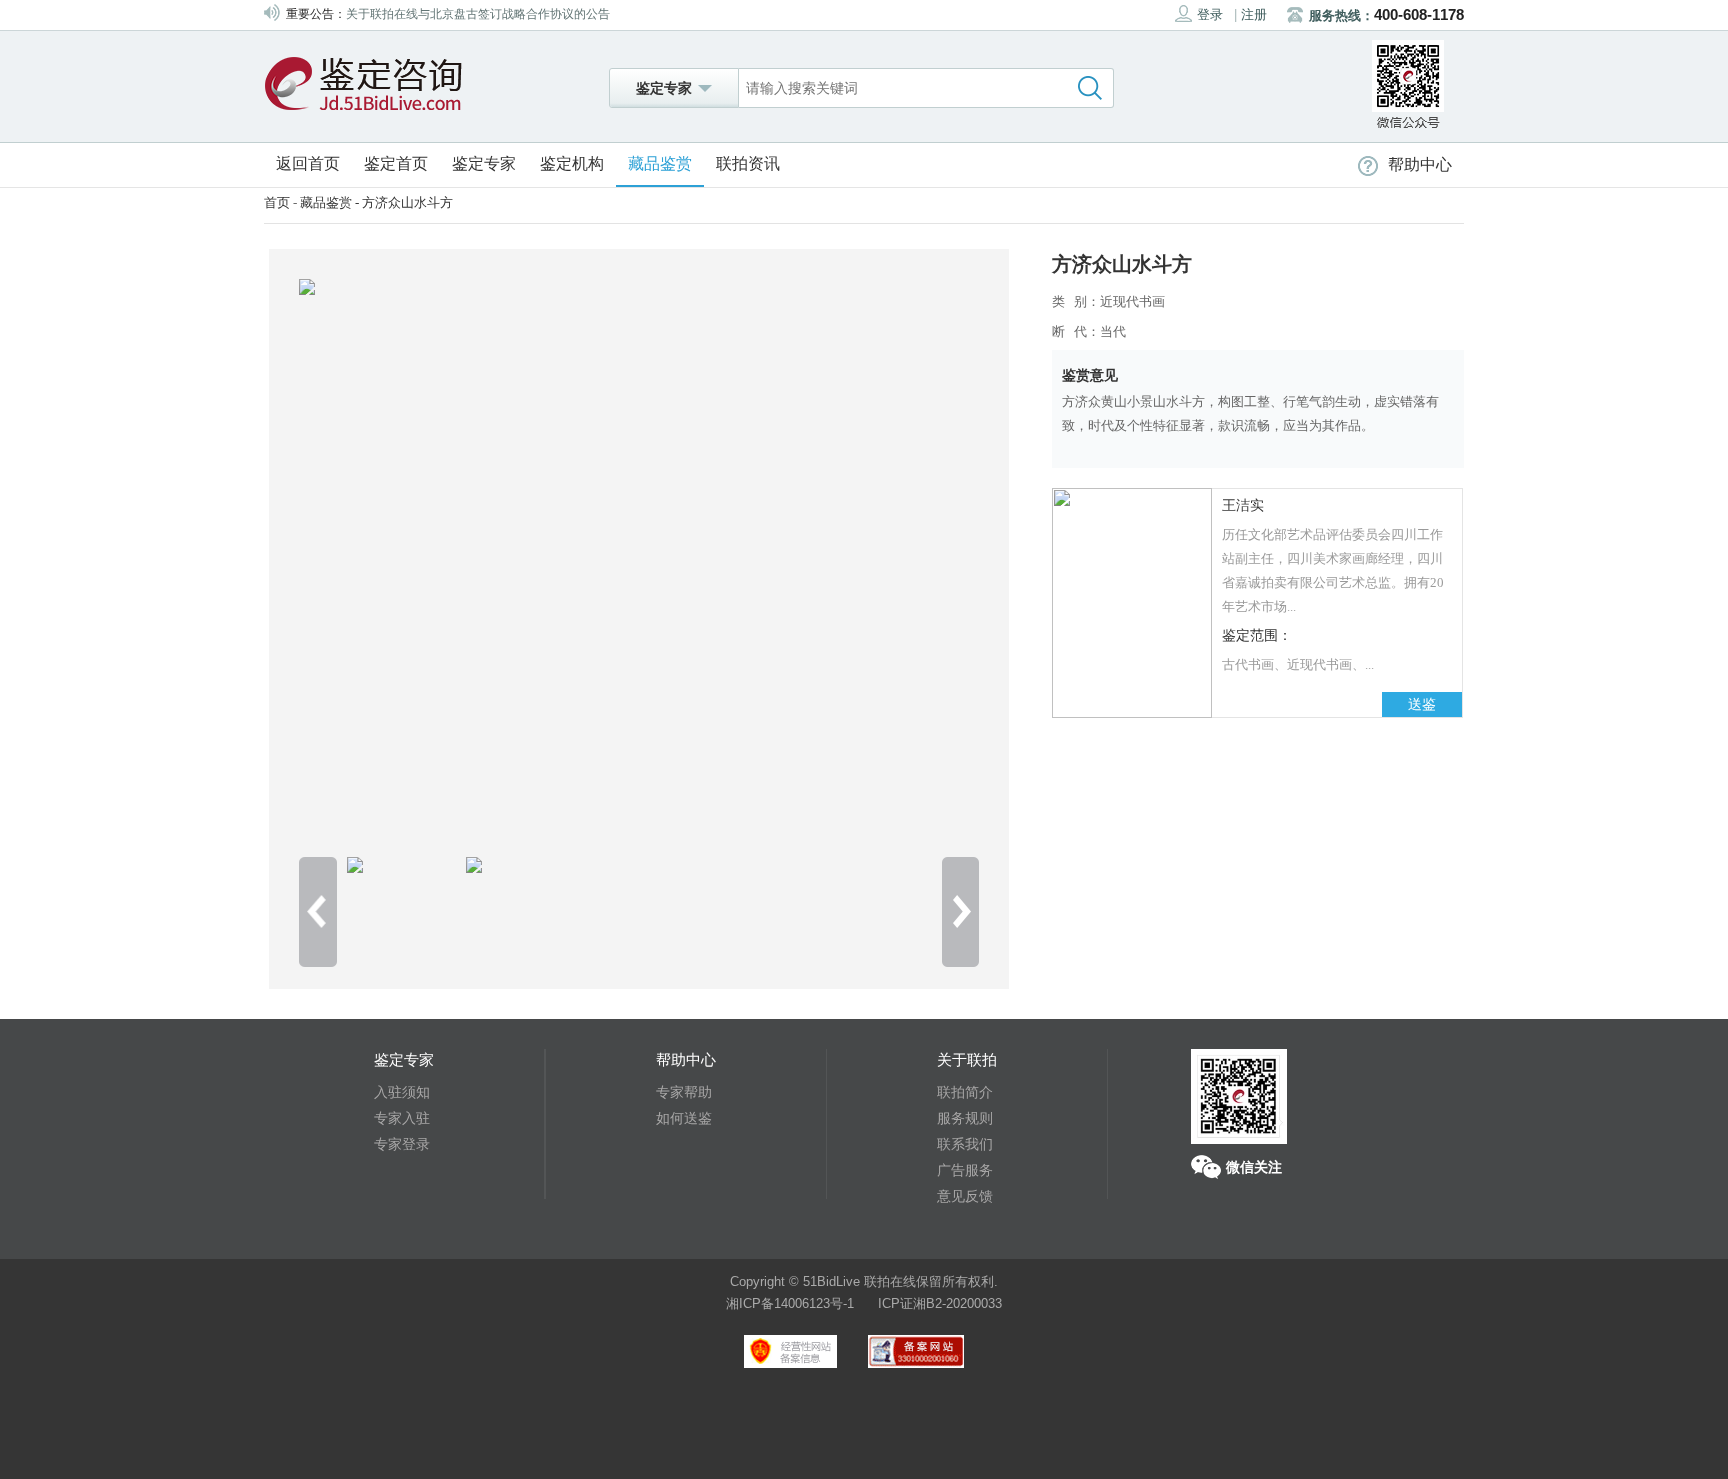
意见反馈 (965, 1196)
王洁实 (1243, 505)
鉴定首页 (396, 163)
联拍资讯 (748, 163)
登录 (1210, 14)
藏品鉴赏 (660, 163)
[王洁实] (1132, 713)
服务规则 (965, 1118)
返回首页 (308, 163)
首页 (277, 202)
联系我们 (965, 1144)
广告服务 (965, 1170)
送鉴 (1422, 704)
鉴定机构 (572, 163)
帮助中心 (1420, 164)
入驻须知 (402, 1092)
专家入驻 (402, 1118)
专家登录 (402, 1144)
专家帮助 (684, 1092)
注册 (1254, 14)
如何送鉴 (684, 1118)
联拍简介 (965, 1092)
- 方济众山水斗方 (402, 202)
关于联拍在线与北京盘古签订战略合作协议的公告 (478, 14)
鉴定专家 (484, 163)
